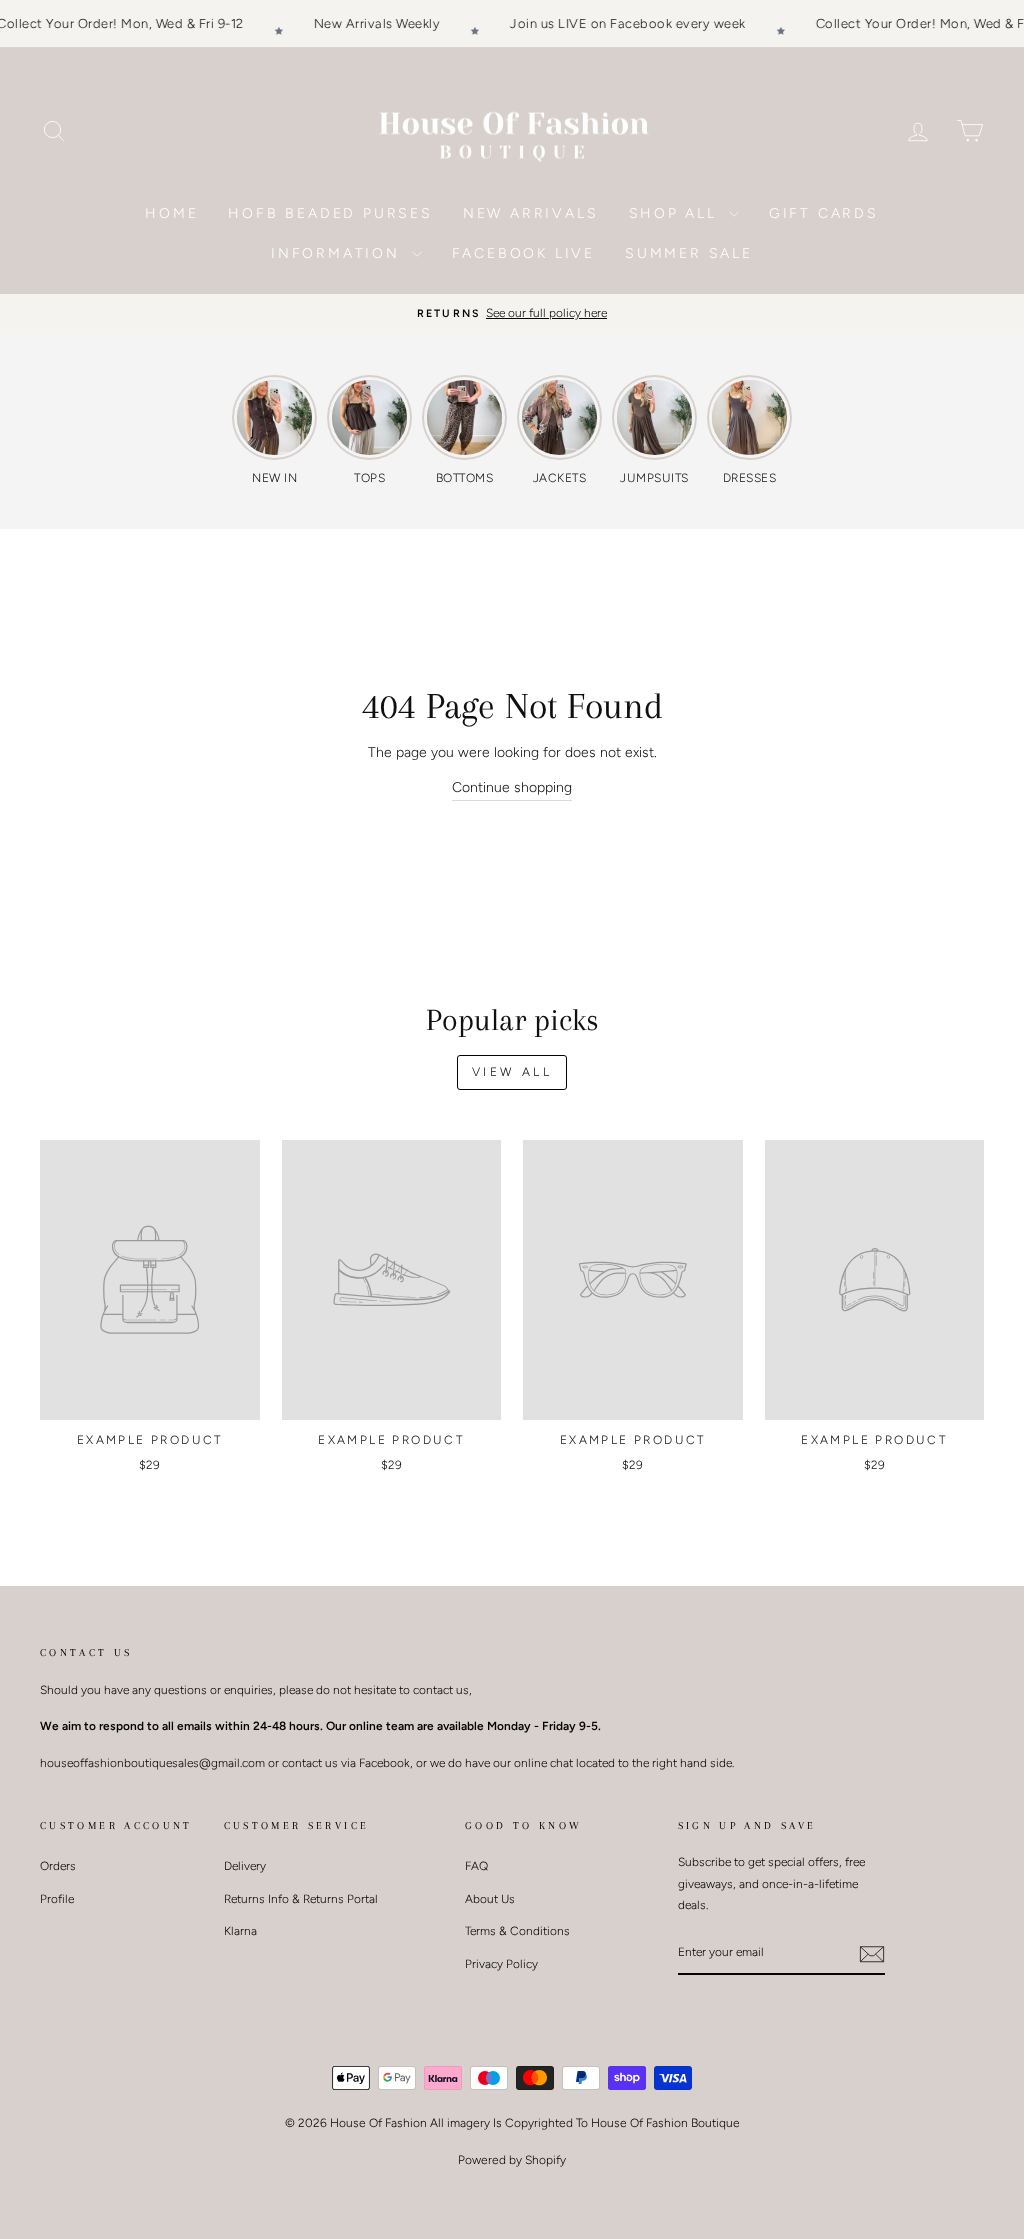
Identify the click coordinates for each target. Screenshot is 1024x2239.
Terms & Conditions (517, 1931)
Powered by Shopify (512, 2160)
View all (512, 1072)
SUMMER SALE (689, 253)
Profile (57, 1899)
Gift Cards (824, 213)
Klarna (240, 1931)
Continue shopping (512, 787)
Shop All (676, 213)
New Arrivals (531, 213)
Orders (58, 1866)
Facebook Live (523, 253)
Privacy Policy (501, 1964)
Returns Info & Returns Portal (301, 1899)
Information (339, 253)
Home (171, 213)
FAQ (476, 1866)
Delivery (245, 1866)
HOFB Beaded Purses (330, 213)
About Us (490, 1899)
